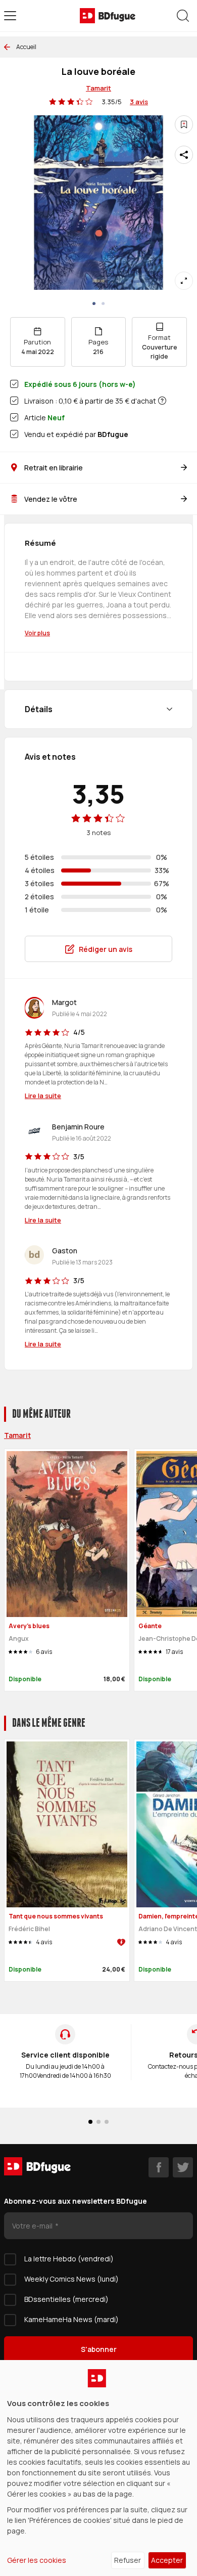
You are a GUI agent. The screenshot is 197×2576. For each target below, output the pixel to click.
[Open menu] (10, 16)
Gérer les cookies (37, 2560)
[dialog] (98, 2468)
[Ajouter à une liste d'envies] (184, 124)
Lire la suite (43, 1096)
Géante (150, 1626)
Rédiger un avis (106, 949)
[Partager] (184, 155)
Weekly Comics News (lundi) (71, 2279)
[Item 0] (94, 303)
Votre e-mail (33, 2226)
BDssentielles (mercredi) (66, 2299)
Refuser (128, 2560)
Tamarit (98, 88)
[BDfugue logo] (108, 16)
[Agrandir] (184, 281)
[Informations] (162, 401)
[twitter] (183, 2167)
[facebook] (159, 2167)
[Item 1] (103, 303)
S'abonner (99, 2349)
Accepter (167, 2560)
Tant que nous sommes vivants (56, 1916)
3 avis (139, 102)
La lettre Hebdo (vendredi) (69, 2259)
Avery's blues (29, 1626)
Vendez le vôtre (51, 499)
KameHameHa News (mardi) (71, 2319)
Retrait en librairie (54, 468)
